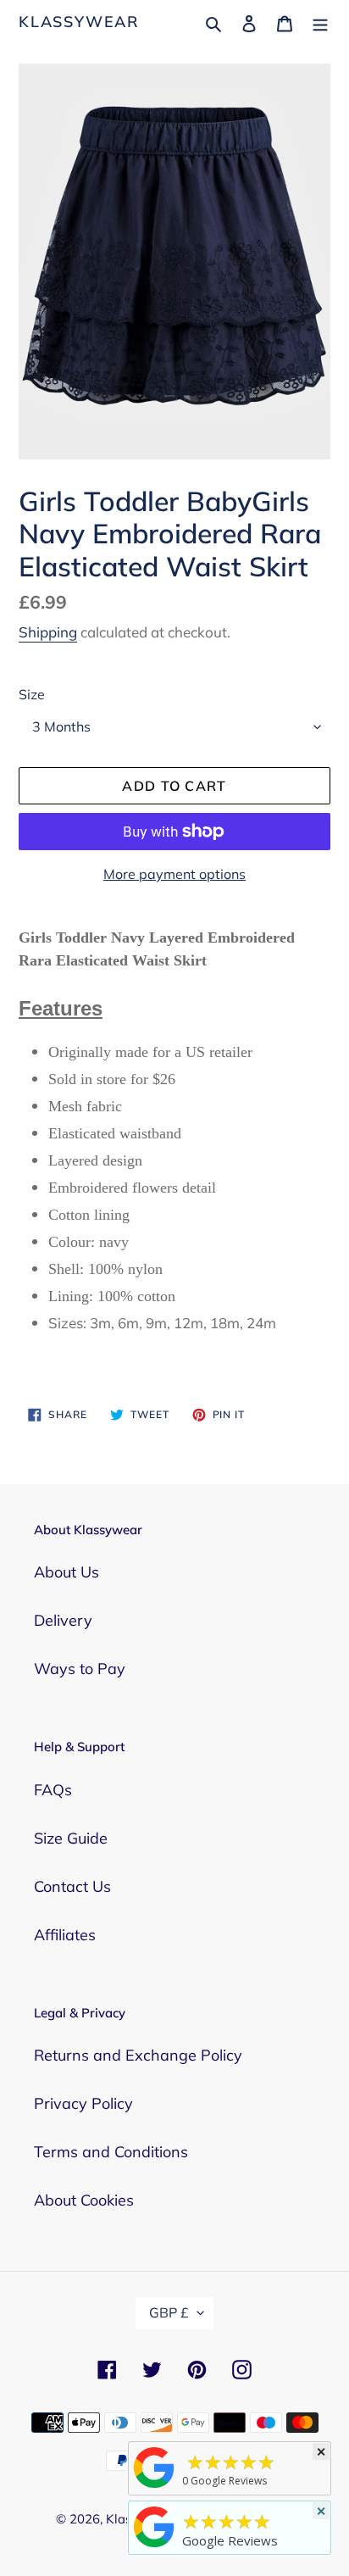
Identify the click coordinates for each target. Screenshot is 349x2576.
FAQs (53, 1790)
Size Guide (71, 1838)
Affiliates (65, 1935)
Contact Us (72, 1886)
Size (32, 694)
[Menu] (320, 22)
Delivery (63, 1620)
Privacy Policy (83, 2103)
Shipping (48, 632)
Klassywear (79, 22)
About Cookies (84, 2200)
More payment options (174, 874)
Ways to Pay (80, 1669)
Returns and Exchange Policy (138, 2055)
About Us (66, 1572)
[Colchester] (154, 2487)
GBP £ (169, 2312)
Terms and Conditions (111, 2152)
